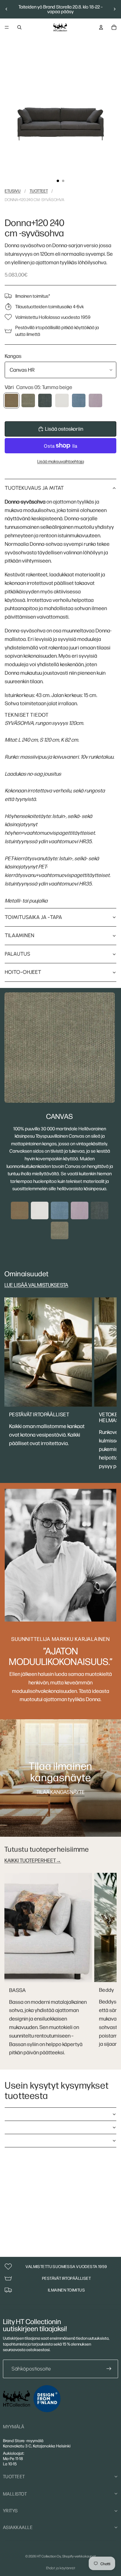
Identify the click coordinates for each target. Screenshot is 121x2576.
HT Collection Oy (49, 2556)
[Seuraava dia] (115, 9)
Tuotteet (39, 191)
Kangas (13, 356)
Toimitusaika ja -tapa (33, 917)
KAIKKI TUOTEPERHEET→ (33, 1860)
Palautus (17, 954)
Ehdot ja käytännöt (61, 2568)
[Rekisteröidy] (109, 2369)
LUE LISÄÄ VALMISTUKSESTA (36, 1285)
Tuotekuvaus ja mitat (34, 488)
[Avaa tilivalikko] (101, 27)
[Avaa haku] (19, 27)
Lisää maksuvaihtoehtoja (61, 461)
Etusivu (13, 191)
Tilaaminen (20, 935)
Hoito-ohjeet (23, 972)
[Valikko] (7, 27)
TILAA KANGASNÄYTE (60, 1792)
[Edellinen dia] (6, 9)
